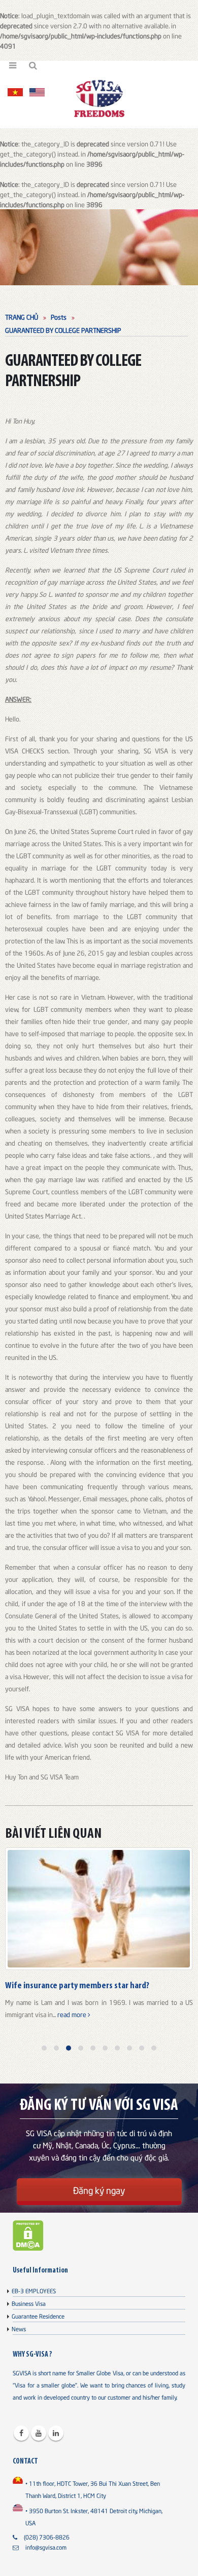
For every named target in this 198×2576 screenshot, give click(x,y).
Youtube (39, 2433)
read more (73, 2014)
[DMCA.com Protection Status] (28, 2234)
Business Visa (29, 2303)
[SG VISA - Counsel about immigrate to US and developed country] (99, 98)
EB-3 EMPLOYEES (34, 2290)
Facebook (21, 2433)
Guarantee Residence (38, 2316)
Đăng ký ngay (99, 2190)
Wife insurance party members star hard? (77, 1986)
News (19, 2328)
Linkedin (56, 2433)
